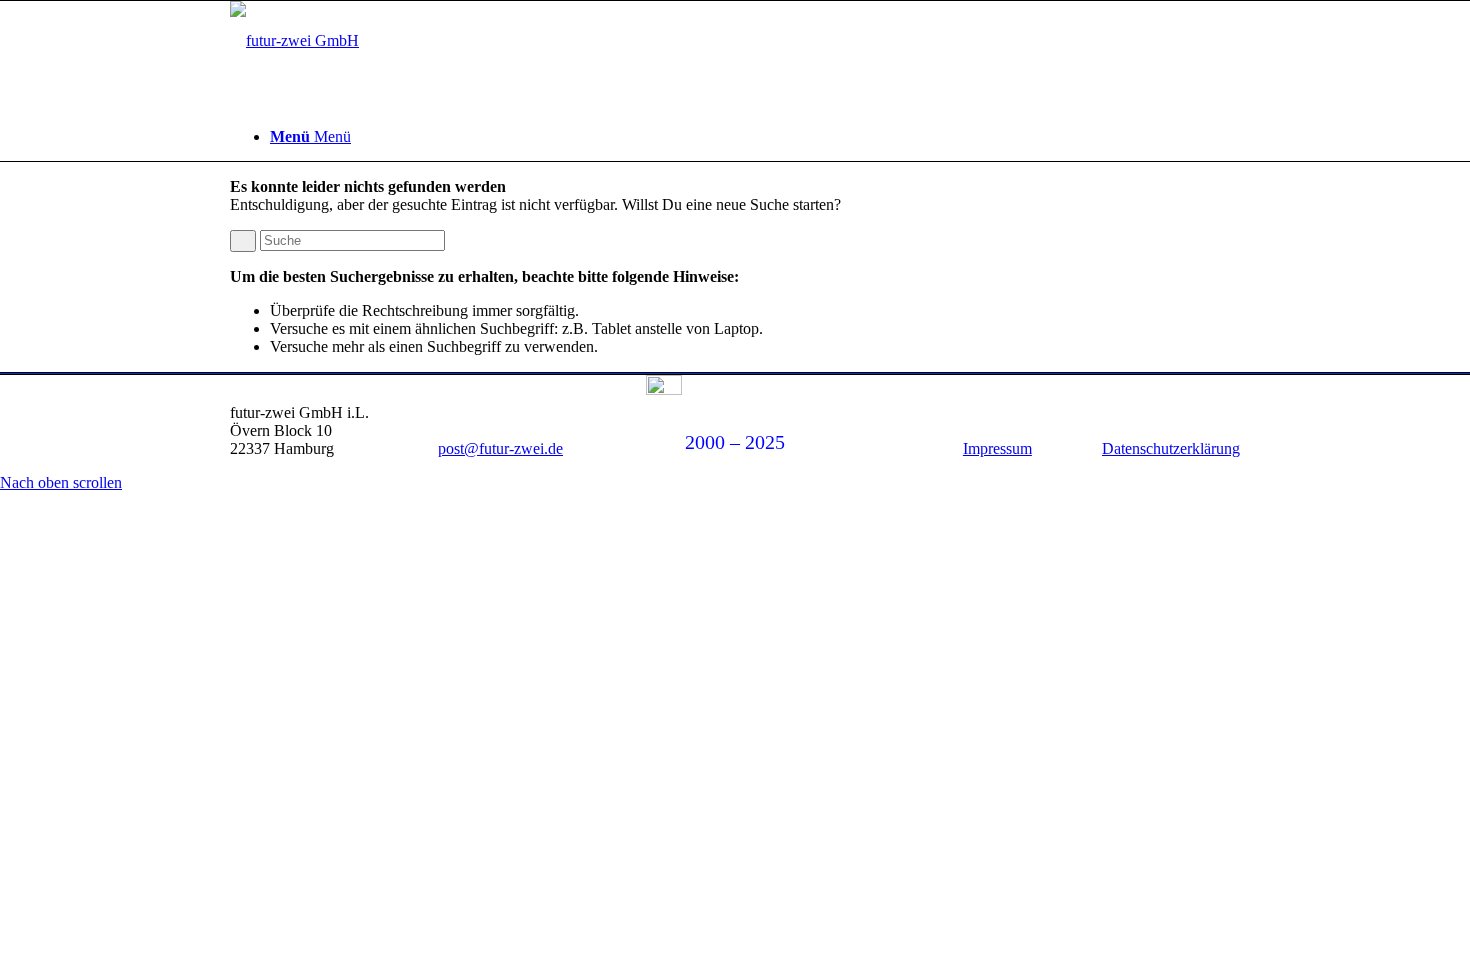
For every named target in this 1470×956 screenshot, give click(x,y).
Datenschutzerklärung (1171, 448)
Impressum (997, 448)
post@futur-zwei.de (500, 448)
